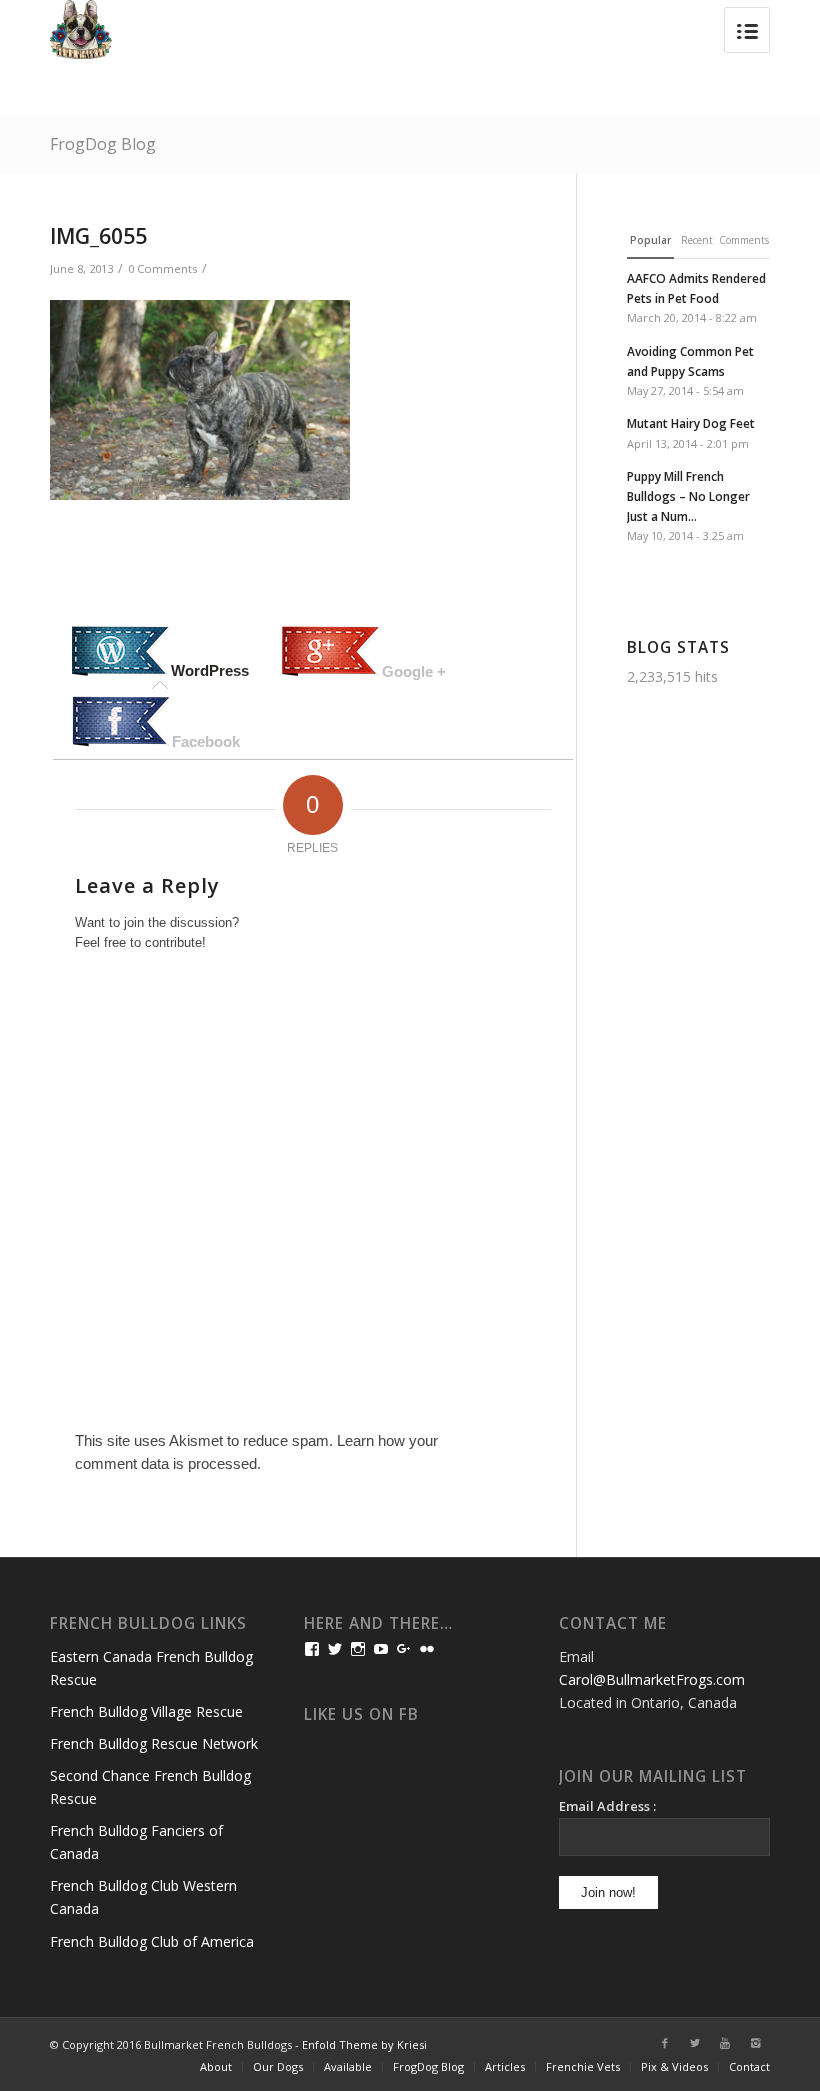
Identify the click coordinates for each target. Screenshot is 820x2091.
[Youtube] (725, 2043)
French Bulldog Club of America (152, 1941)
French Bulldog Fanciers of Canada (136, 1842)
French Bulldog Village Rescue (146, 1711)
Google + (414, 671)
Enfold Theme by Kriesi (364, 2044)
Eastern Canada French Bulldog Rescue (151, 1668)
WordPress (210, 670)
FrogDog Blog (103, 144)
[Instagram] (755, 2043)
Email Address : (607, 1806)
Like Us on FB (361, 1714)
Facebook (206, 741)
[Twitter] (695, 2043)
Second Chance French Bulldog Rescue (150, 1787)
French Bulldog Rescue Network (154, 1743)
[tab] (160, 653)
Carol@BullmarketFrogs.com (652, 1679)
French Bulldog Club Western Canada (143, 1897)
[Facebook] (665, 2043)
